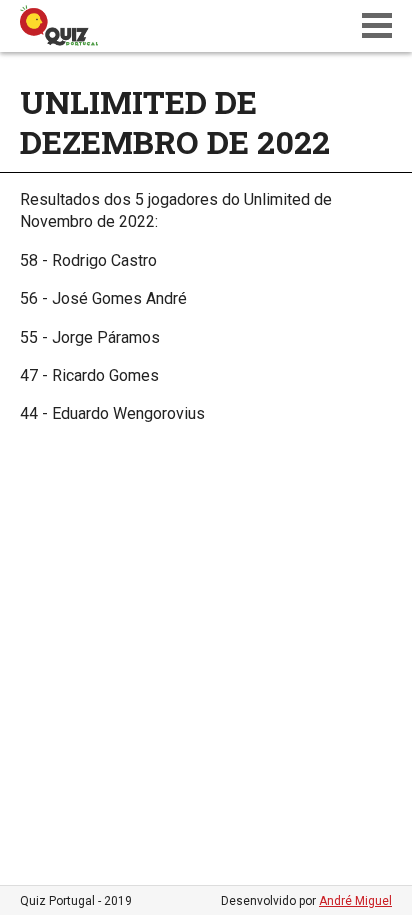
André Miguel (355, 901)
